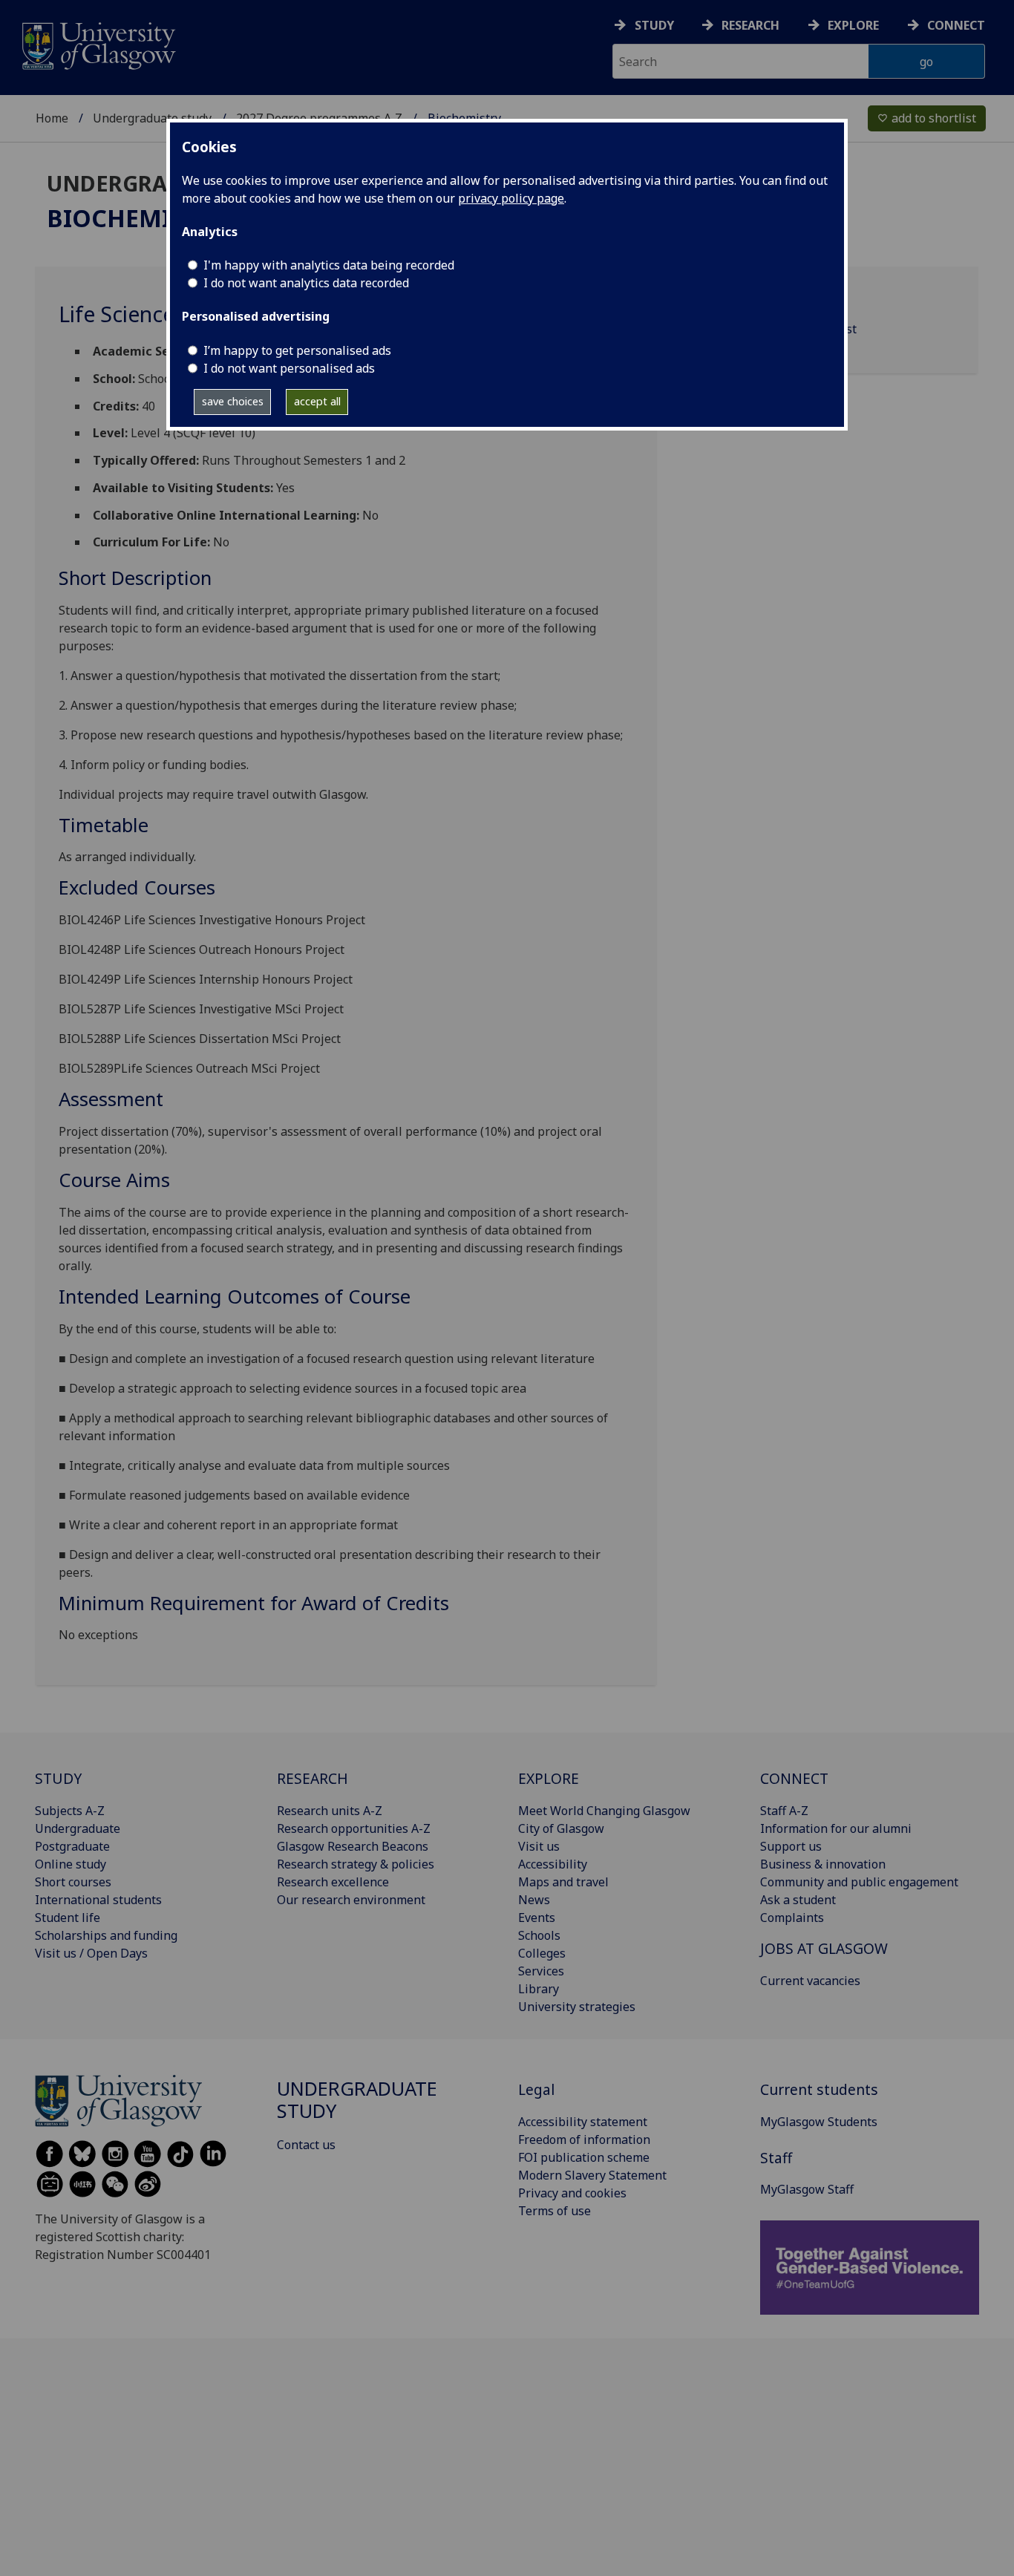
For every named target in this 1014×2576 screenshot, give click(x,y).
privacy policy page (511, 198)
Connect (956, 25)
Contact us (306, 2145)
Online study (71, 1864)
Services (541, 1971)
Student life (68, 1918)
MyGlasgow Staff (807, 2189)
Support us (791, 1846)
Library (539, 1989)
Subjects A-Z (70, 1811)
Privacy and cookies (572, 2193)
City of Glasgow (561, 1828)
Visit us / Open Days (91, 1953)
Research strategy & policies (356, 1864)
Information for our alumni (836, 1828)
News (534, 1900)
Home (52, 118)
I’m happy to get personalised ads (297, 350)
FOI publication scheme (584, 2157)
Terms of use (555, 2211)
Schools (539, 1935)
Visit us (539, 1846)
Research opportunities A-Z (354, 1828)
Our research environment (351, 1900)
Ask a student (798, 1900)
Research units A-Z (330, 1811)
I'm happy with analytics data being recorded (329, 265)
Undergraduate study (152, 118)
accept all (317, 401)
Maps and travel (563, 1882)
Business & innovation (823, 1864)
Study (654, 25)
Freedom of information (584, 2139)
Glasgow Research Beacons (353, 1846)
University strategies (577, 2007)
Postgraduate (72, 1846)
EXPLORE (549, 1778)
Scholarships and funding (106, 1935)
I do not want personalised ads (289, 368)
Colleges (542, 1953)
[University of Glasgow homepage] (98, 44)
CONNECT (794, 1778)
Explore (853, 25)
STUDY (58, 1778)
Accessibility (553, 1864)
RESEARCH (313, 1778)
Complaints (792, 1918)
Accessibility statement (583, 2122)
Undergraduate (78, 1828)
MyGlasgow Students (819, 2122)
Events (537, 1918)
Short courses (73, 1882)
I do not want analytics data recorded (306, 283)
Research (750, 25)
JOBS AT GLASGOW (824, 1948)
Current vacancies (810, 1981)
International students (98, 1900)
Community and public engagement (859, 1882)
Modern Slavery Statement (592, 2175)
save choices (233, 401)
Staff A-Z (784, 1811)
